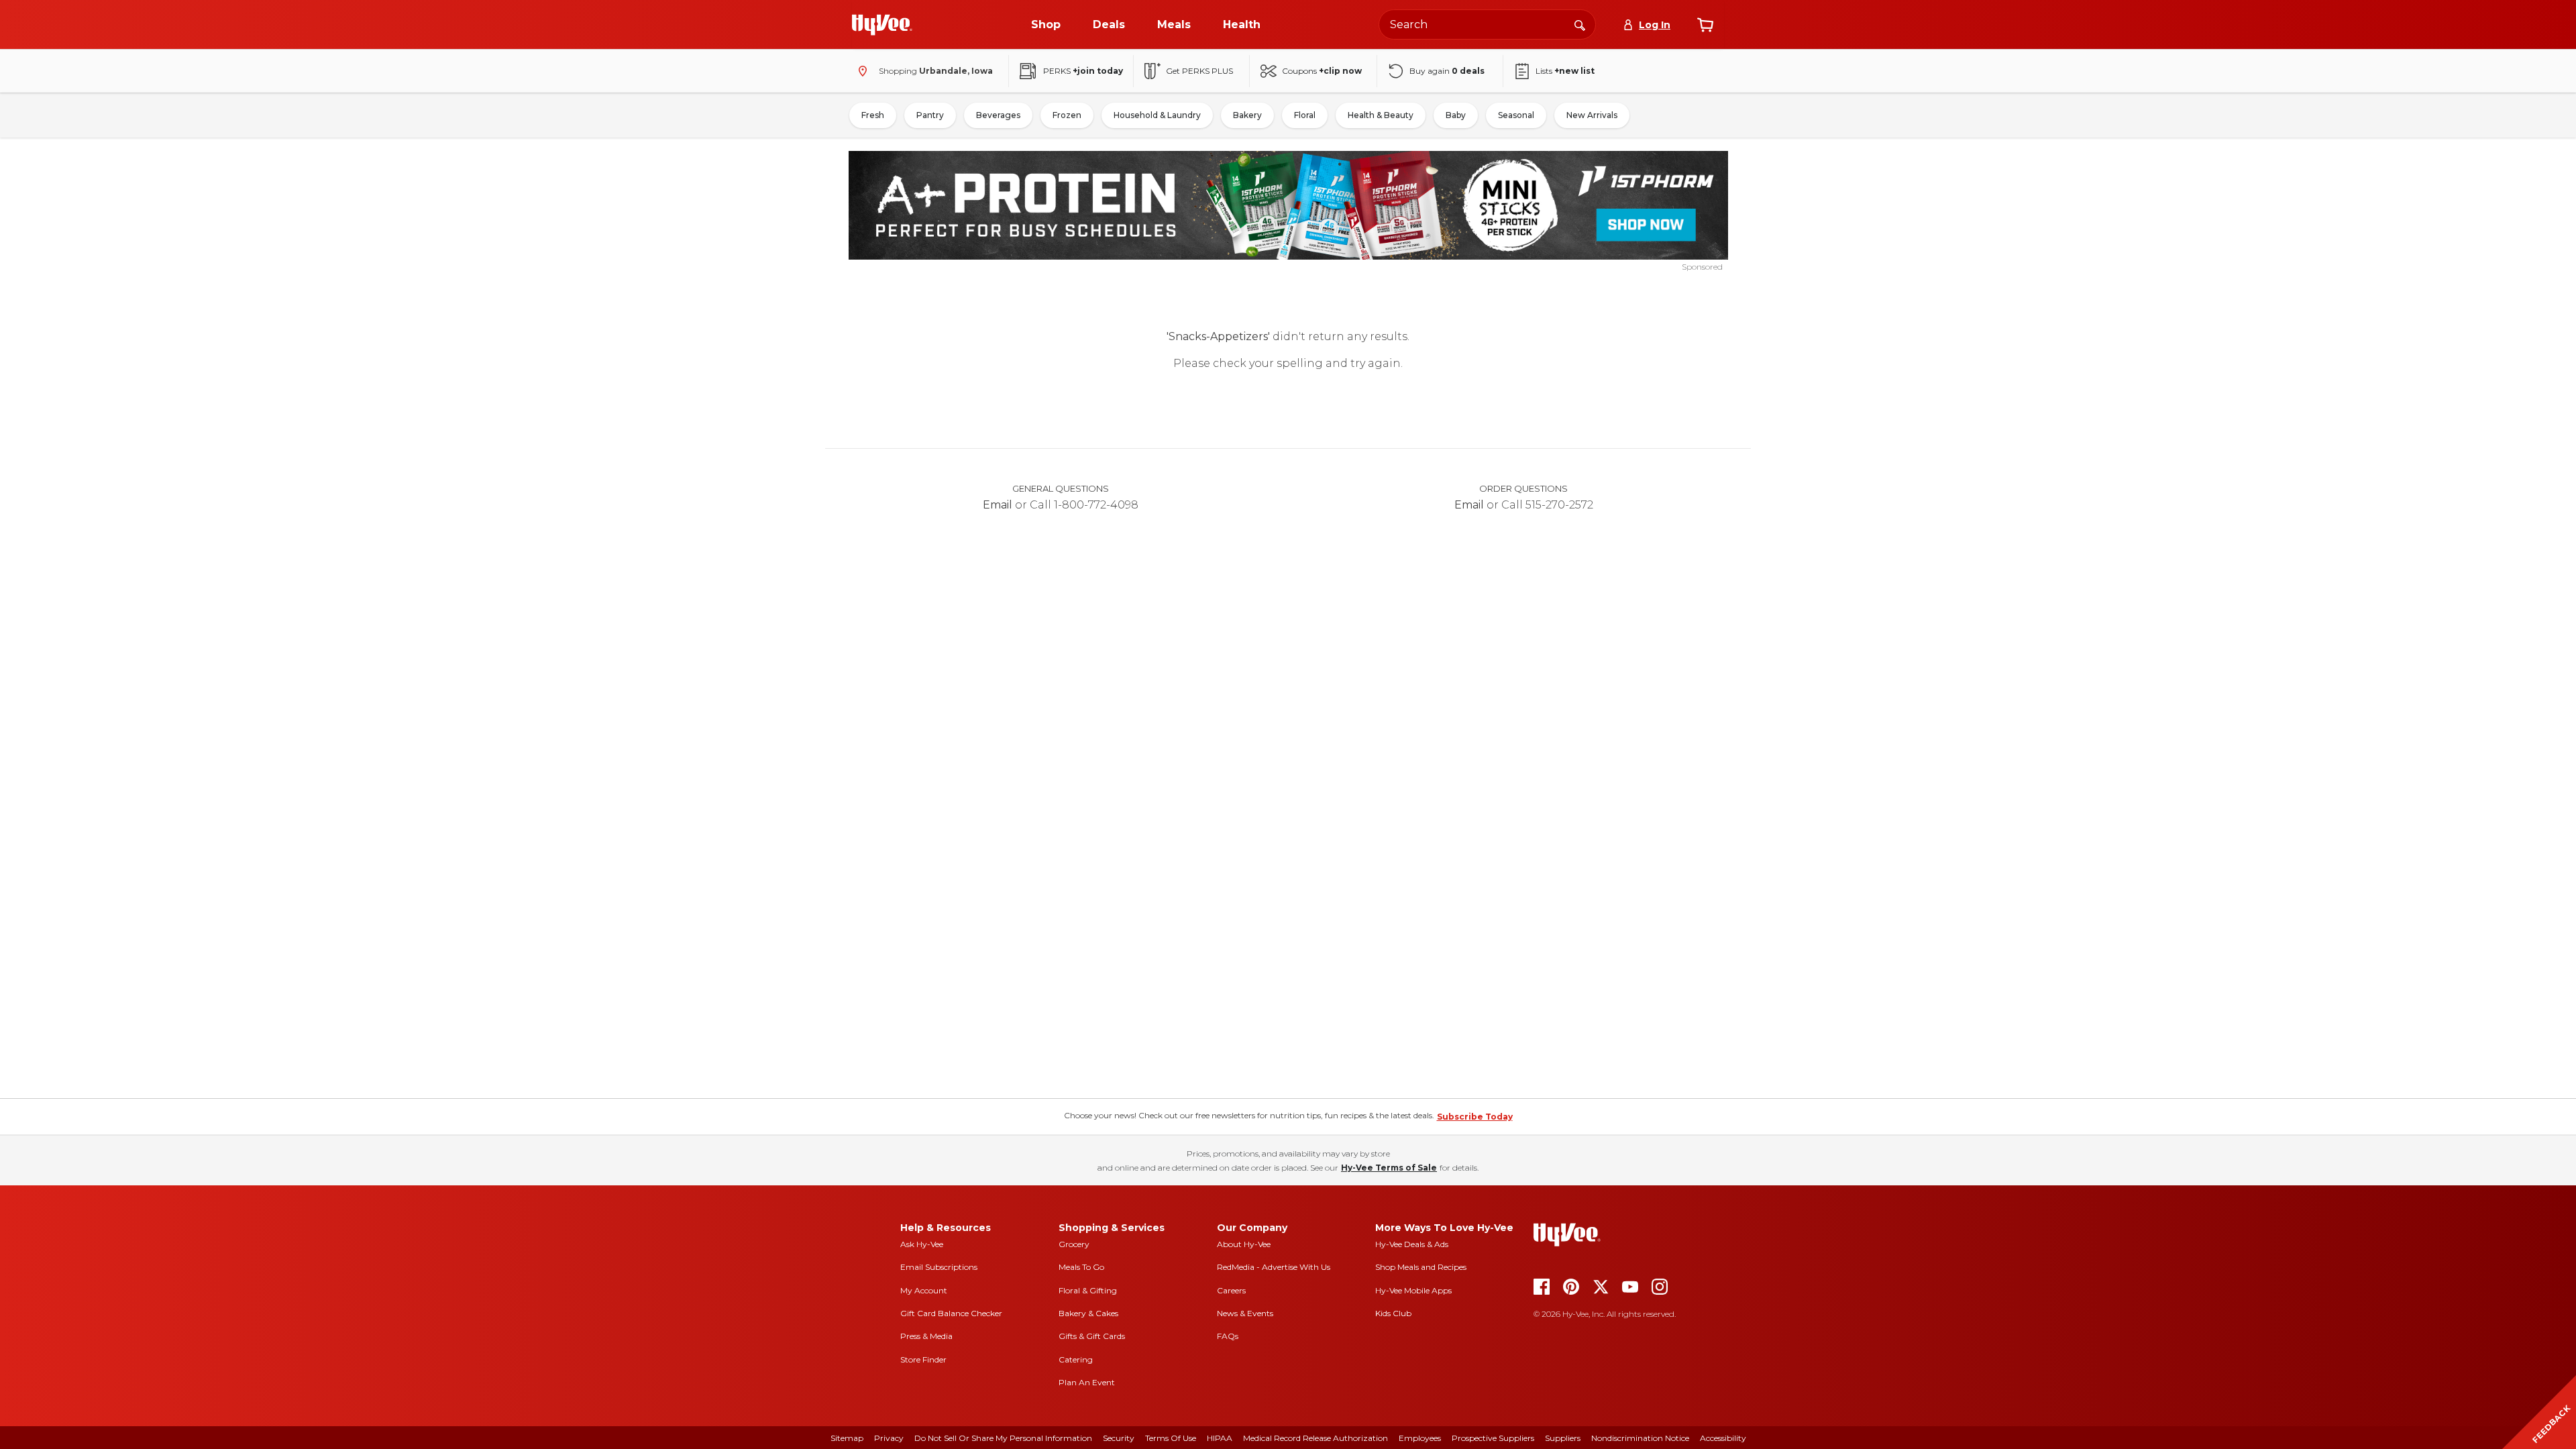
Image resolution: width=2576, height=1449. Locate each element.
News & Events (1245, 1313)
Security (1119, 1438)
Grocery (1074, 1244)
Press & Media (926, 1336)
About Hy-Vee (1244, 1244)
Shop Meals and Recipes (1421, 1267)
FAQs (1228, 1336)
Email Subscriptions (939, 1267)
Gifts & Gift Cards (1092, 1336)
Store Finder (923, 1359)
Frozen (1067, 115)
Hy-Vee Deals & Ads (1412, 1244)
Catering (1076, 1359)
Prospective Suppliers (1493, 1438)
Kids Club (1393, 1313)
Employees (1420, 1438)
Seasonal (1516, 115)
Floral (1305, 115)
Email (998, 505)
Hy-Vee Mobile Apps (1413, 1290)
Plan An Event (1087, 1382)
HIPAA (1220, 1438)
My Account (924, 1290)
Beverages (998, 115)
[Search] (1580, 24)
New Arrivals (1592, 115)
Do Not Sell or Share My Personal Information (1003, 1438)
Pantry (930, 115)
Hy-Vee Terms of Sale (1389, 1168)
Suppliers (1563, 1438)
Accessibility (1723, 1438)
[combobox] (1487, 24)
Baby (1456, 115)
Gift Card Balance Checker (951, 1313)
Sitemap (847, 1438)
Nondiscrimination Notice (1640, 1438)
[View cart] (1705, 25)
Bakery (1247, 115)
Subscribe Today (1475, 1117)
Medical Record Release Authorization (1316, 1438)
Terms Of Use (1171, 1438)
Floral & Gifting (1088, 1290)
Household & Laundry (1157, 115)
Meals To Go (1081, 1267)
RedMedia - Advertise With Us (1274, 1267)
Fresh (873, 115)
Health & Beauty (1381, 115)
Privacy (889, 1438)
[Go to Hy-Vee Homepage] (882, 25)
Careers (1231, 1290)
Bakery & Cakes (1088, 1313)
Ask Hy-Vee (922, 1244)
